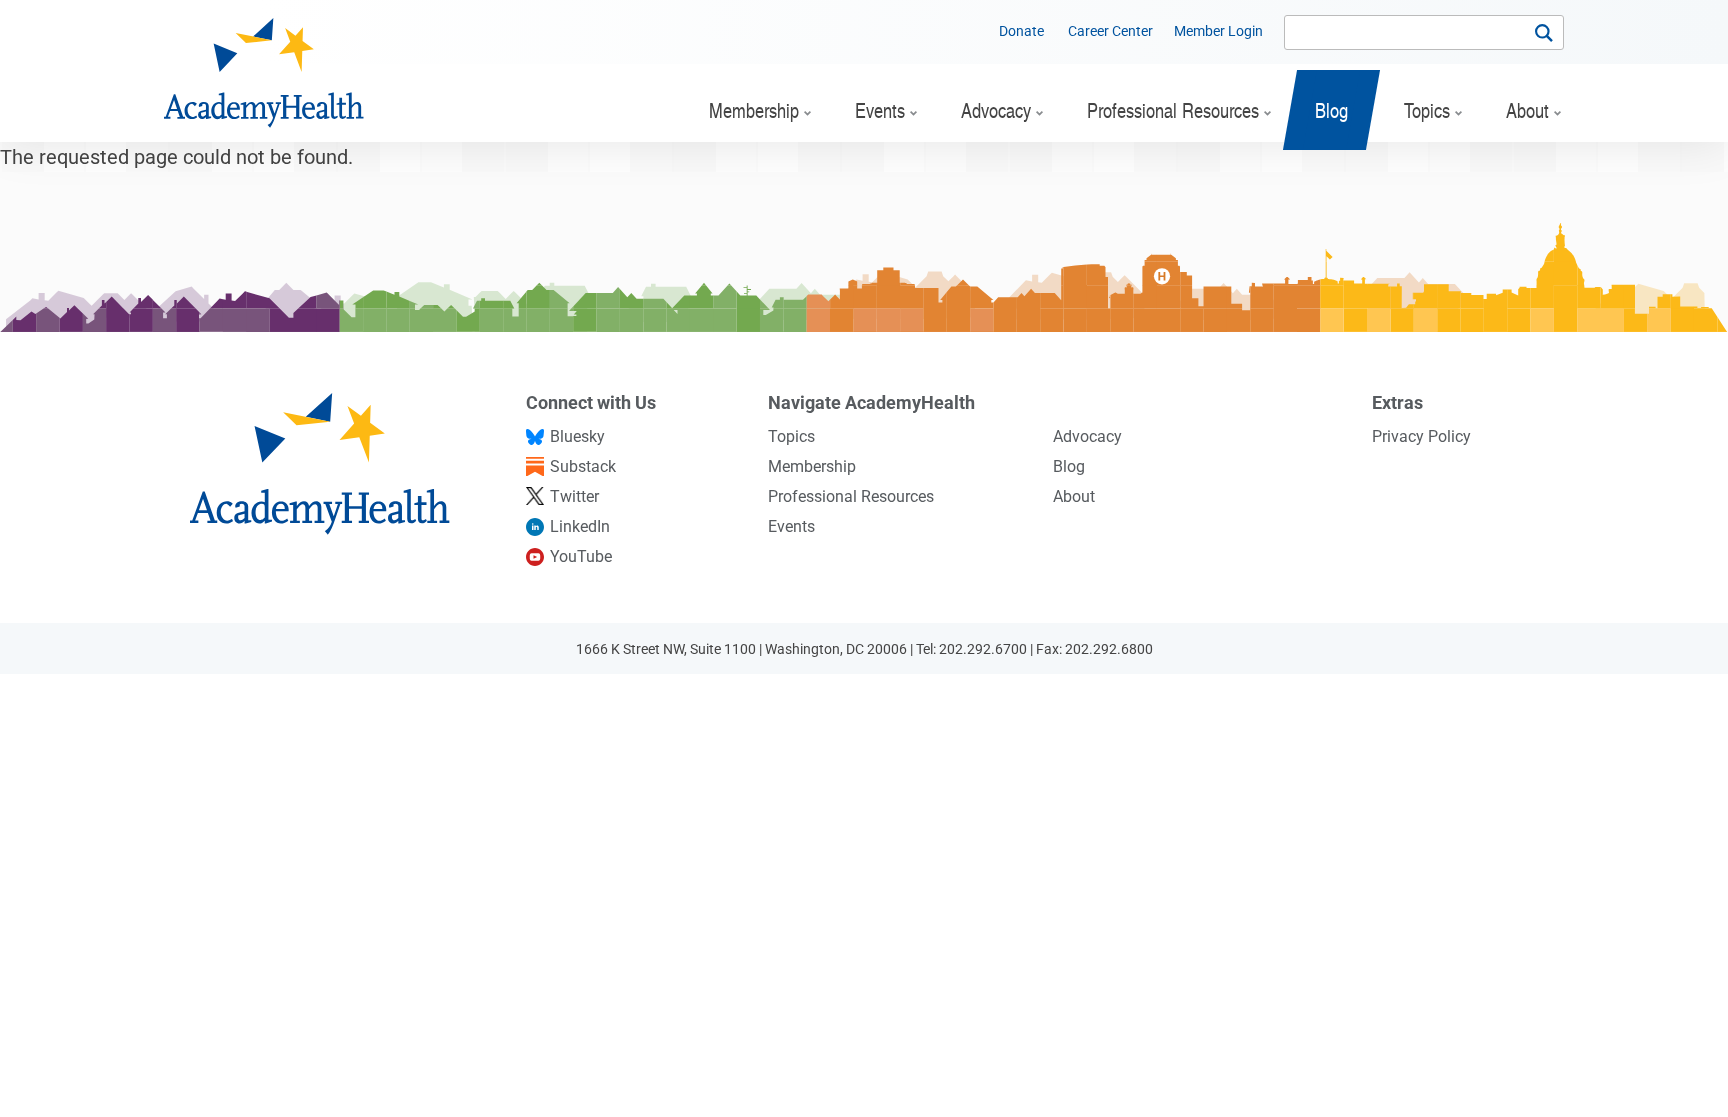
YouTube (581, 556)
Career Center (1110, 31)
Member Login (1218, 31)
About (1074, 496)
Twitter (574, 496)
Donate (1021, 31)
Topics (791, 436)
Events (791, 526)
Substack (583, 466)
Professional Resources (851, 496)
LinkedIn (580, 526)
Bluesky (577, 436)
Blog (1069, 466)
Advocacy (1087, 436)
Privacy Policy (1421, 436)
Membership (812, 466)
